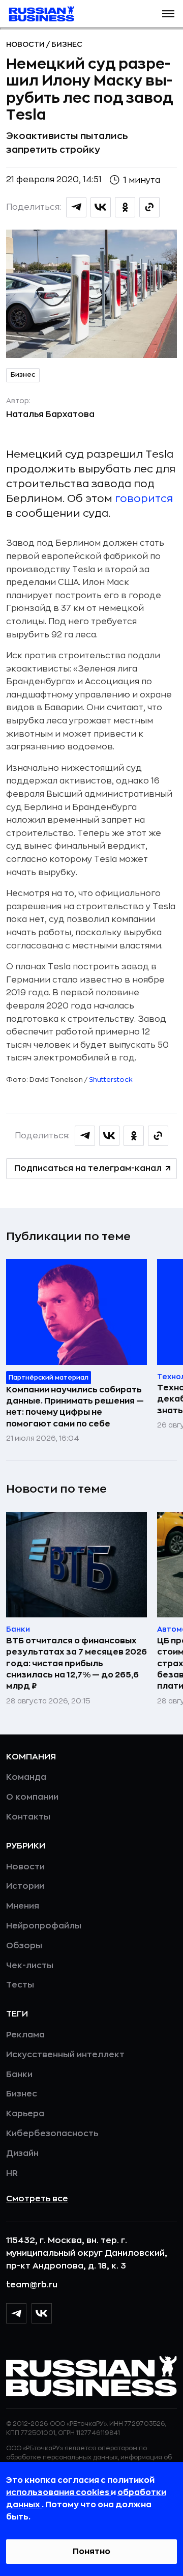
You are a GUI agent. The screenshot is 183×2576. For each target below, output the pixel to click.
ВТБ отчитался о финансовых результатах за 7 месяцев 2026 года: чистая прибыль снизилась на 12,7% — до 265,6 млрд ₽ (77, 1664)
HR (12, 2173)
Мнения (23, 1906)
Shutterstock (111, 1080)
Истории (25, 1886)
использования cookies (58, 2493)
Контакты (28, 1817)
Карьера (25, 2114)
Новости (26, 44)
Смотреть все (37, 2199)
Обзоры (24, 1946)
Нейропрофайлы (44, 1926)
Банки (19, 2075)
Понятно (91, 2552)
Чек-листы (30, 1966)
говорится (144, 499)
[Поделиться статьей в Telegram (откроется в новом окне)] (76, 207)
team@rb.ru (32, 2285)
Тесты (20, 1985)
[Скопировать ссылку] (149, 207)
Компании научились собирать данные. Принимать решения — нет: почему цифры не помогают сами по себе (75, 1407)
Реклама (25, 2035)
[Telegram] (16, 2313)
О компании (32, 1797)
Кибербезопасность (52, 2134)
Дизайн (22, 2153)
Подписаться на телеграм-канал (88, 1168)
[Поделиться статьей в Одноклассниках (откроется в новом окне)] (125, 207)
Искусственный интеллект (65, 2055)
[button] (168, 14)
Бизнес (67, 44)
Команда (26, 1777)
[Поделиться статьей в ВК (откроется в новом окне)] (101, 207)
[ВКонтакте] (42, 2313)
